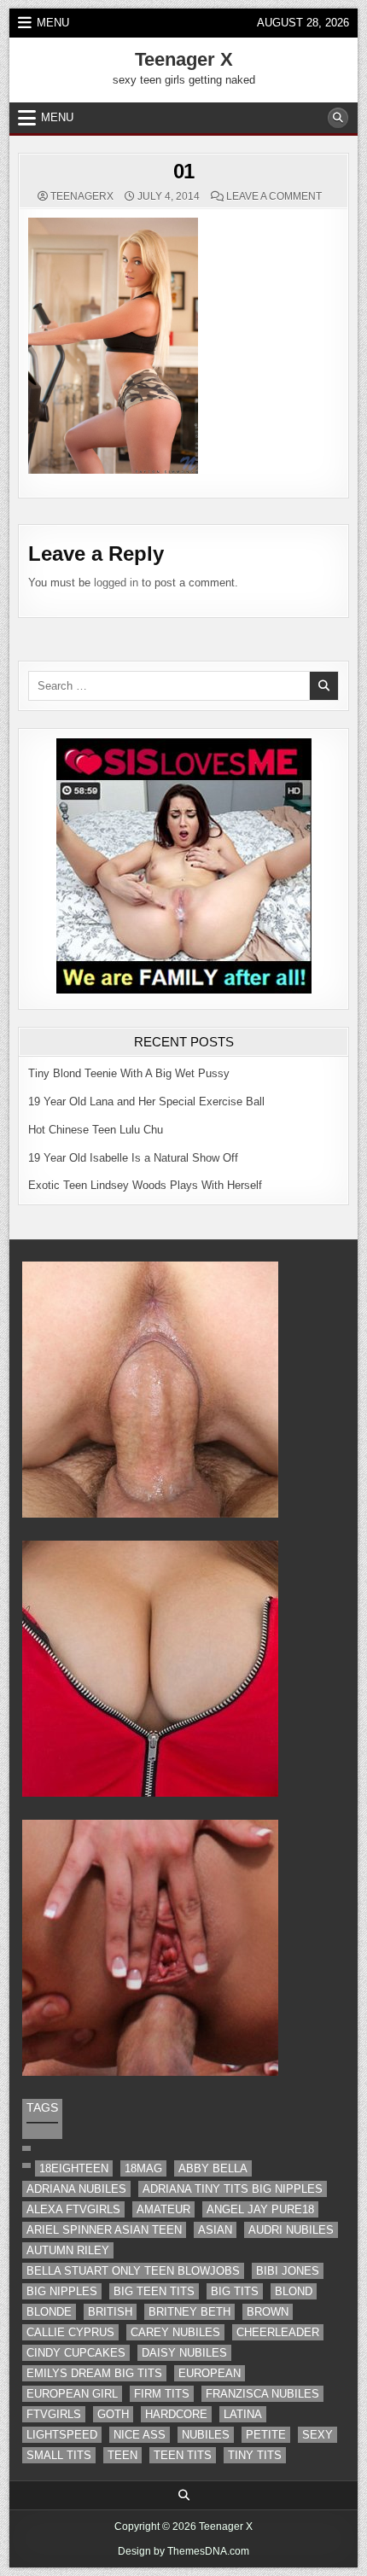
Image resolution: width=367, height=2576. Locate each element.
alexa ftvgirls (73, 2209)
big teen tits (154, 2291)
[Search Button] (338, 118)
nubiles (206, 2435)
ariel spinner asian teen (104, 2230)
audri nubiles (291, 2230)
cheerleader (278, 2332)
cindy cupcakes (76, 2353)
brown (268, 2312)
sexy (317, 2435)
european (210, 2373)
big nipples (62, 2291)
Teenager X (184, 59)
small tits (59, 2455)
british (110, 2312)
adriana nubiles (76, 2189)
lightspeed (62, 2435)
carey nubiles (175, 2332)
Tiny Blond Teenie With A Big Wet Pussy (129, 1073)
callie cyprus (70, 2332)
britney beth (189, 2312)
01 (184, 171)
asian (215, 2230)
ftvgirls (54, 2414)
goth (113, 2414)
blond (294, 2291)
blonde (49, 2312)
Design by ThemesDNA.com (183, 2551)
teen (122, 2455)
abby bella (213, 2168)
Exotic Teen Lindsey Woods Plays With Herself (145, 1185)
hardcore (176, 2414)
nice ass (140, 2435)
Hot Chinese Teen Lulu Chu (96, 1130)
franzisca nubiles (262, 2394)
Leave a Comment (274, 196)
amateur (163, 2209)
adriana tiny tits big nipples (233, 2189)
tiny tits (255, 2455)
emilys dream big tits (94, 2373)
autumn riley (68, 2250)
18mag (143, 2168)
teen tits (183, 2455)
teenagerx (82, 196)
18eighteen (74, 2168)
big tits (235, 2291)
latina (243, 2414)
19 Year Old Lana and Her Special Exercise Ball (146, 1102)
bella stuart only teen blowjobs (133, 2271)
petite (266, 2435)
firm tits (162, 2394)
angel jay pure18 (260, 2209)
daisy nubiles (184, 2353)
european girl (72, 2394)
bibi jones (288, 2271)
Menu (53, 23)
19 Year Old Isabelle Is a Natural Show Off (133, 1158)
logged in (116, 583)
